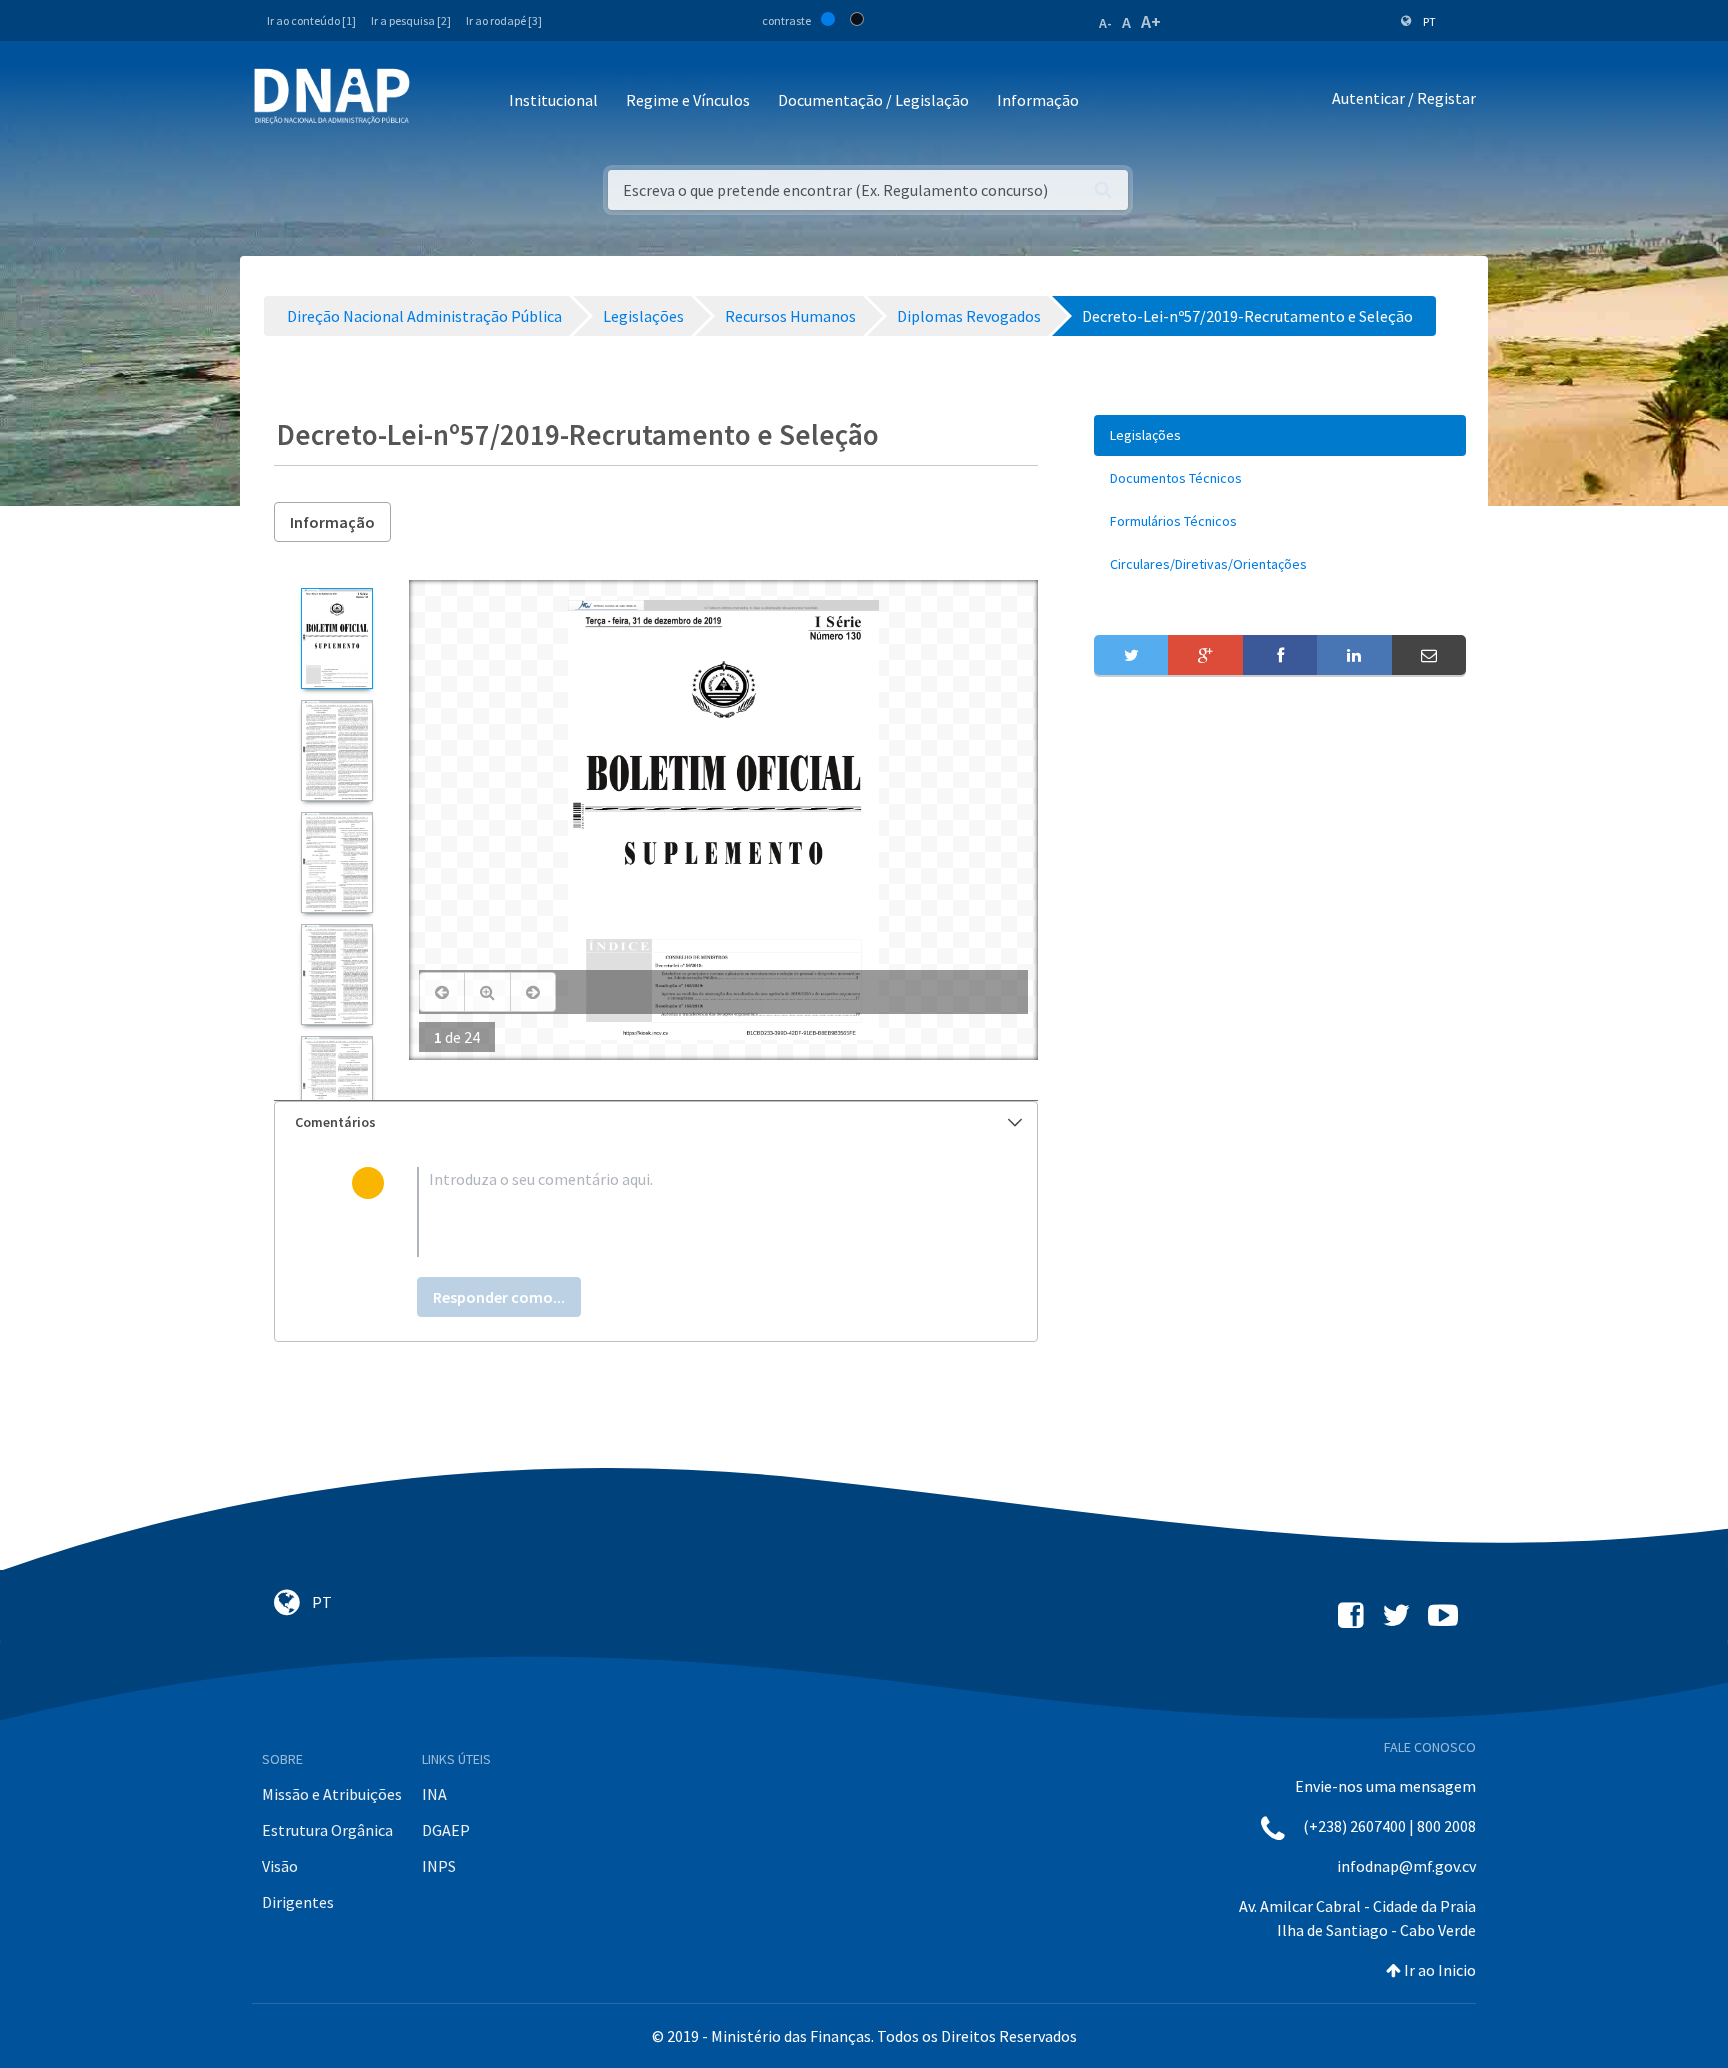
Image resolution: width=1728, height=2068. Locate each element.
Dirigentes (298, 1902)
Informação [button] (1038, 100)
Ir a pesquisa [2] (411, 20)
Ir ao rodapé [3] (504, 20)
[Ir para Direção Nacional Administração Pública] (332, 95)
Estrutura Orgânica (327, 1830)
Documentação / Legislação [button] (873, 100)
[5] (336, 1086)
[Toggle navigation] (438, 101)
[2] (336, 750)
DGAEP (446, 1830)
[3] (336, 862)
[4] (336, 974)
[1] (336, 638)
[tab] (656, 1122)
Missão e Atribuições (332, 1794)
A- (1105, 23)
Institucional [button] (553, 100)
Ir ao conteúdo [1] (311, 20)
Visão (280, 1866)
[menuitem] (1280, 435)
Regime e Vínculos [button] (688, 100)
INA (434, 1794)
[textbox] (688, 1212)
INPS (439, 1866)
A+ (1151, 21)
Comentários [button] (335, 1122)
